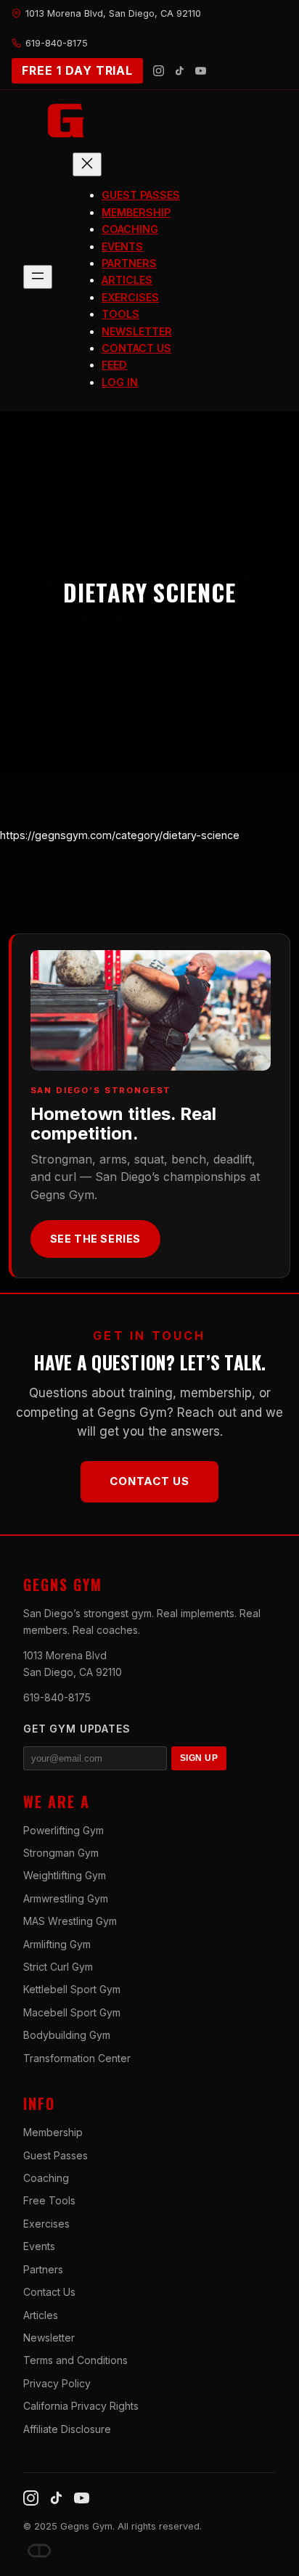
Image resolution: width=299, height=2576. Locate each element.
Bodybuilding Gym (67, 2035)
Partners (43, 2269)
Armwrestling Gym (66, 1898)
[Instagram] (159, 71)
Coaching (46, 2178)
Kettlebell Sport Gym (72, 1989)
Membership (53, 2132)
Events (39, 2246)
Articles (41, 2315)
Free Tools (49, 2200)
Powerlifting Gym (64, 1830)
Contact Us (149, 1481)
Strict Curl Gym (58, 1967)
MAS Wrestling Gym (70, 1921)
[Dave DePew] (39, 2551)
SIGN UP (199, 1758)
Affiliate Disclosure (67, 2429)
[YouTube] (201, 71)
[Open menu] (38, 277)
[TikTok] (180, 71)
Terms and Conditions (75, 2360)
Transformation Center (77, 2058)
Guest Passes (56, 2155)
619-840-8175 (57, 1697)
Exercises (46, 2224)
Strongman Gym (61, 1853)
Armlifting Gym (57, 1944)
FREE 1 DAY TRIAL (77, 70)
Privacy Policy (57, 2383)
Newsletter (49, 2338)
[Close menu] (87, 164)
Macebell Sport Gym (72, 2012)
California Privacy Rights (81, 2406)
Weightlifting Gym (65, 1875)
